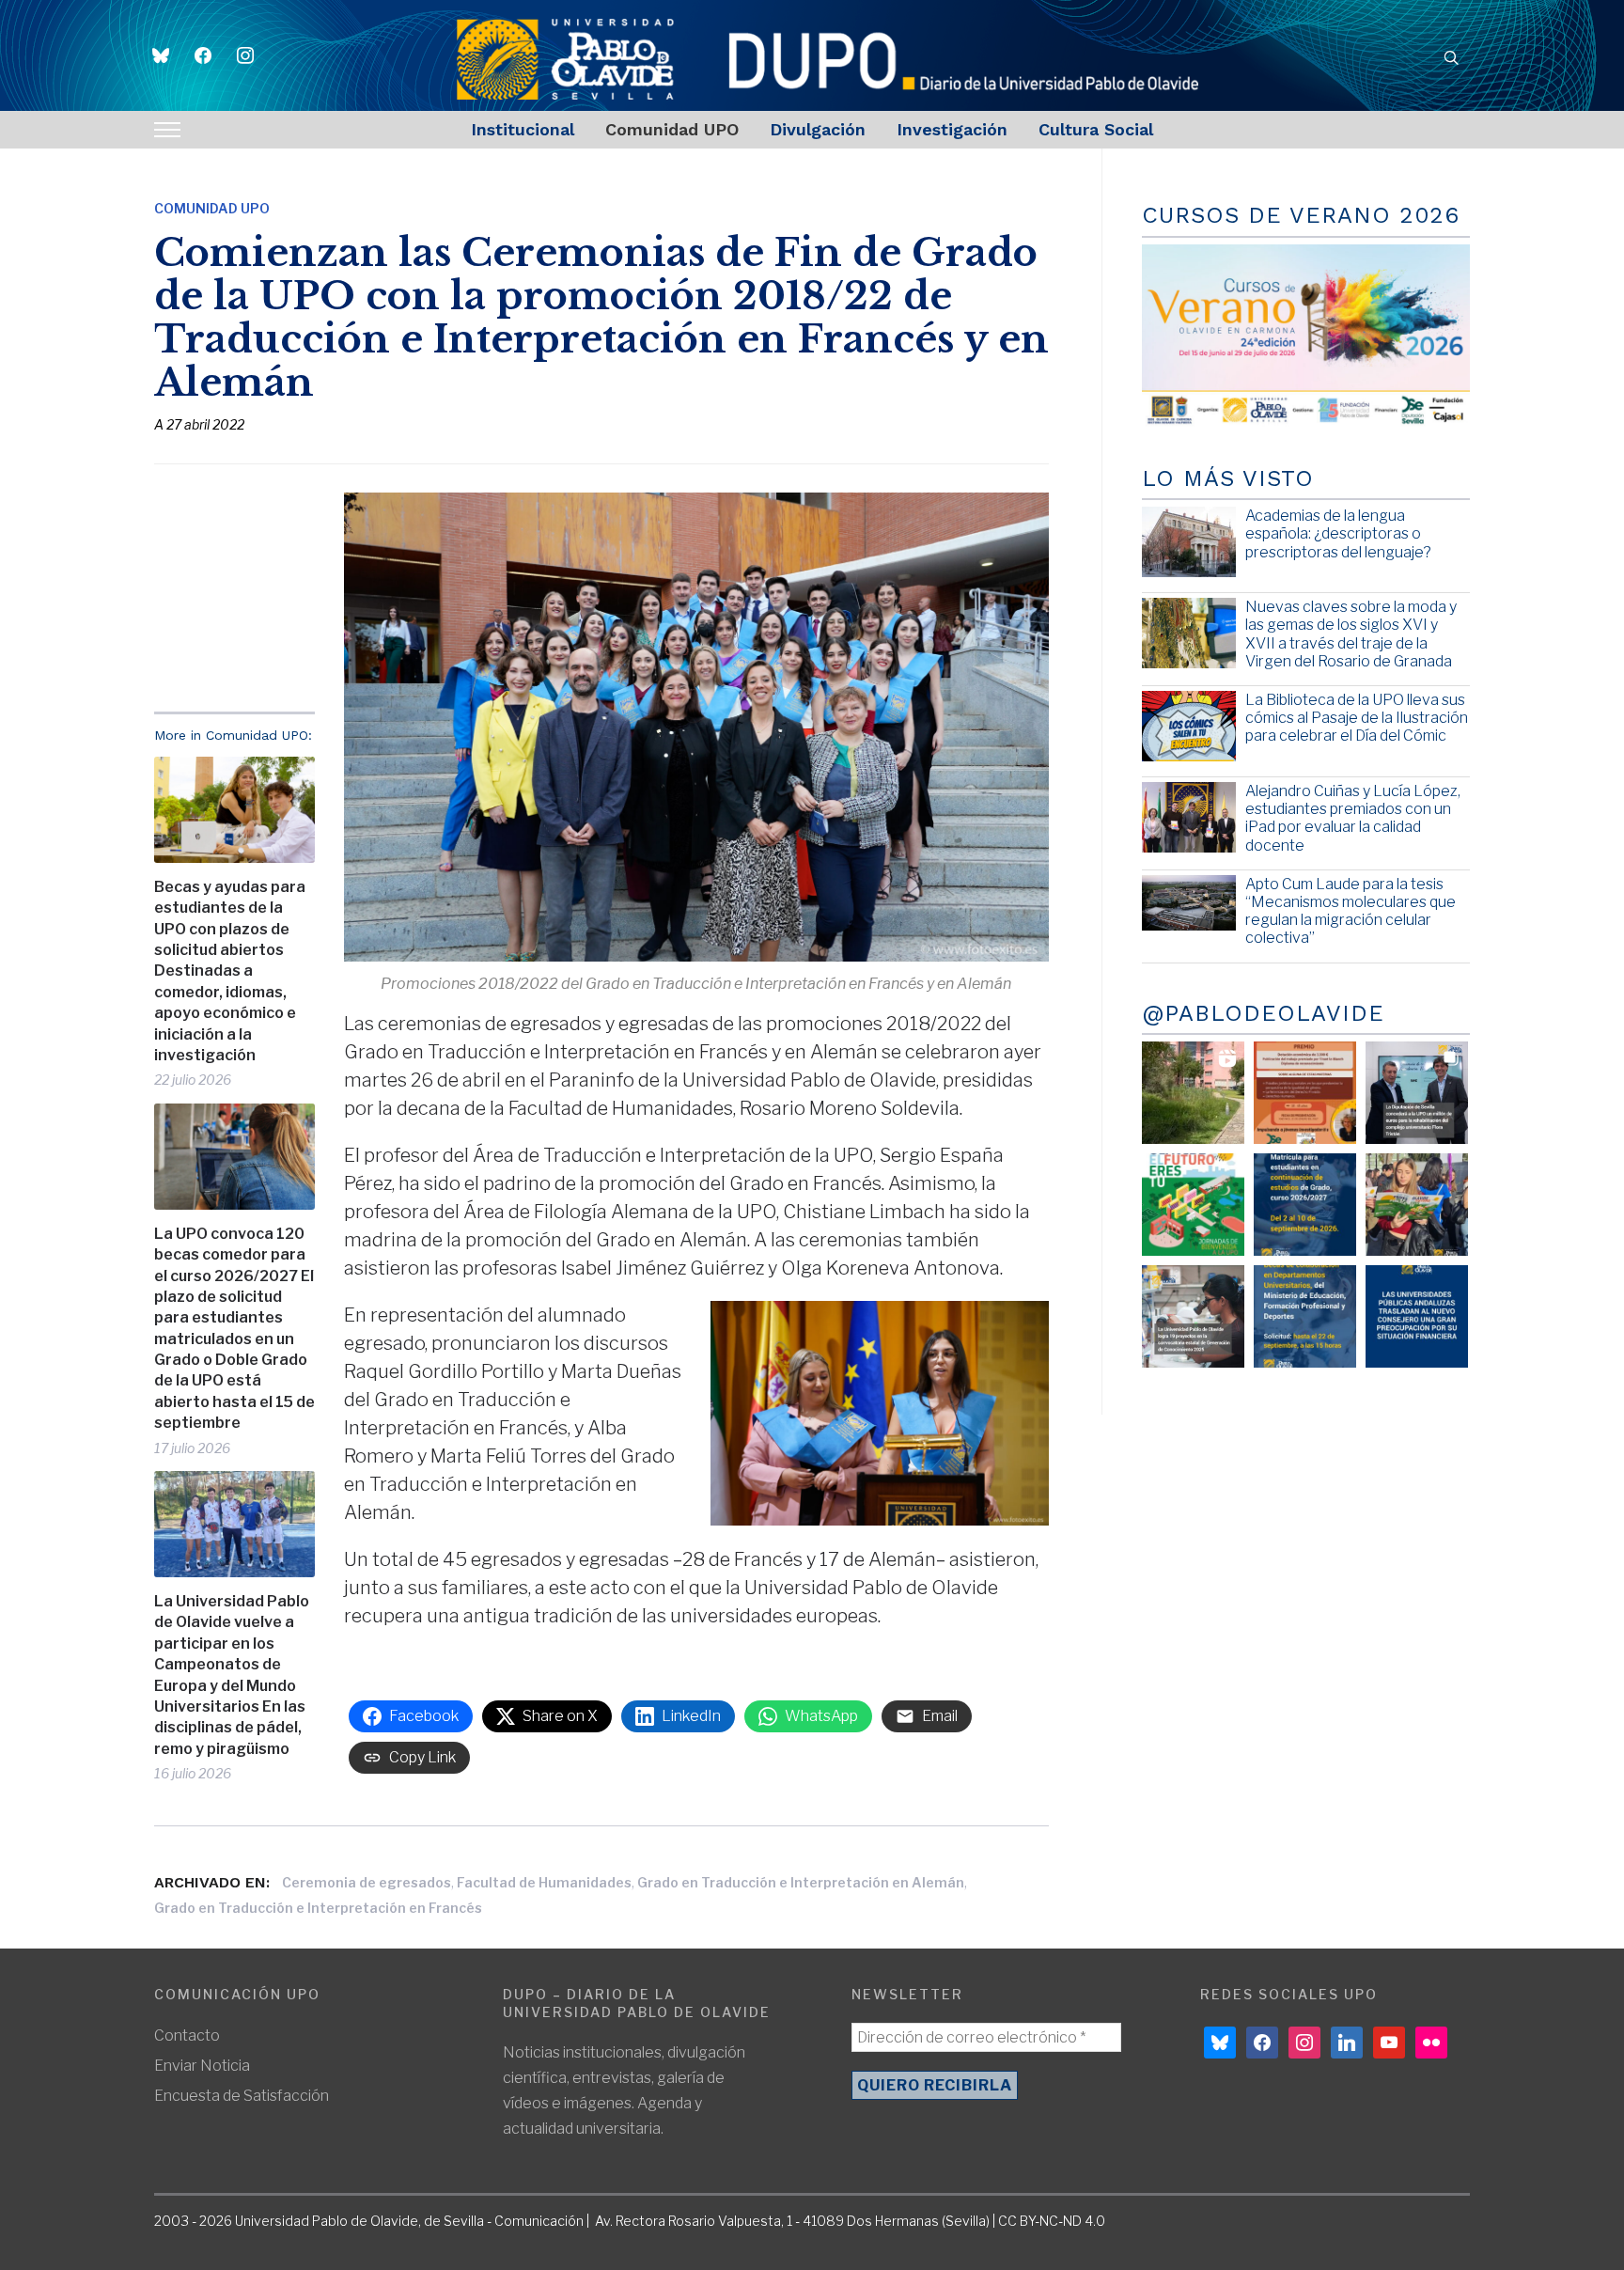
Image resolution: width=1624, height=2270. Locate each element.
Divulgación (818, 129)
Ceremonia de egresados (367, 1882)
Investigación (952, 129)
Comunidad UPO (672, 129)
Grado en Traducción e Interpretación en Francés (318, 1908)
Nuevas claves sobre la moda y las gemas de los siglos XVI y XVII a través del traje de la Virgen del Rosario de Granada (1351, 634)
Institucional (523, 129)
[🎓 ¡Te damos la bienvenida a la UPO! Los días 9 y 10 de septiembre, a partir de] (1193, 1205)
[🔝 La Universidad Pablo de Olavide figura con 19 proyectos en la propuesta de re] (1193, 1316)
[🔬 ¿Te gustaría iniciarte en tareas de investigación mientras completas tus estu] (1305, 1316)
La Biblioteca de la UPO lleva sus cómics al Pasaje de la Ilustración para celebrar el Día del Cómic (1357, 718)
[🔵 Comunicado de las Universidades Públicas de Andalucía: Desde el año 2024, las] (1417, 1316)
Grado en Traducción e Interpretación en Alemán (801, 1882)
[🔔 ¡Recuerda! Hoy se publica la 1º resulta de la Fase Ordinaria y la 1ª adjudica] (1417, 1205)
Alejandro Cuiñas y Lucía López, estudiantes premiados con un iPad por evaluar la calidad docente (1353, 818)
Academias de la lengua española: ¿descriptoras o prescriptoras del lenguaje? (1338, 533)
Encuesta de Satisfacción (242, 2096)
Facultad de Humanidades (544, 1882)
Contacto (187, 2035)
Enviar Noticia (202, 2066)
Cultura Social (1096, 129)
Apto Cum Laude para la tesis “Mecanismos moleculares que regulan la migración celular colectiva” (1351, 911)
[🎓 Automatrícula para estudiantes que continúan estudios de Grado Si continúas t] (1305, 1205)
